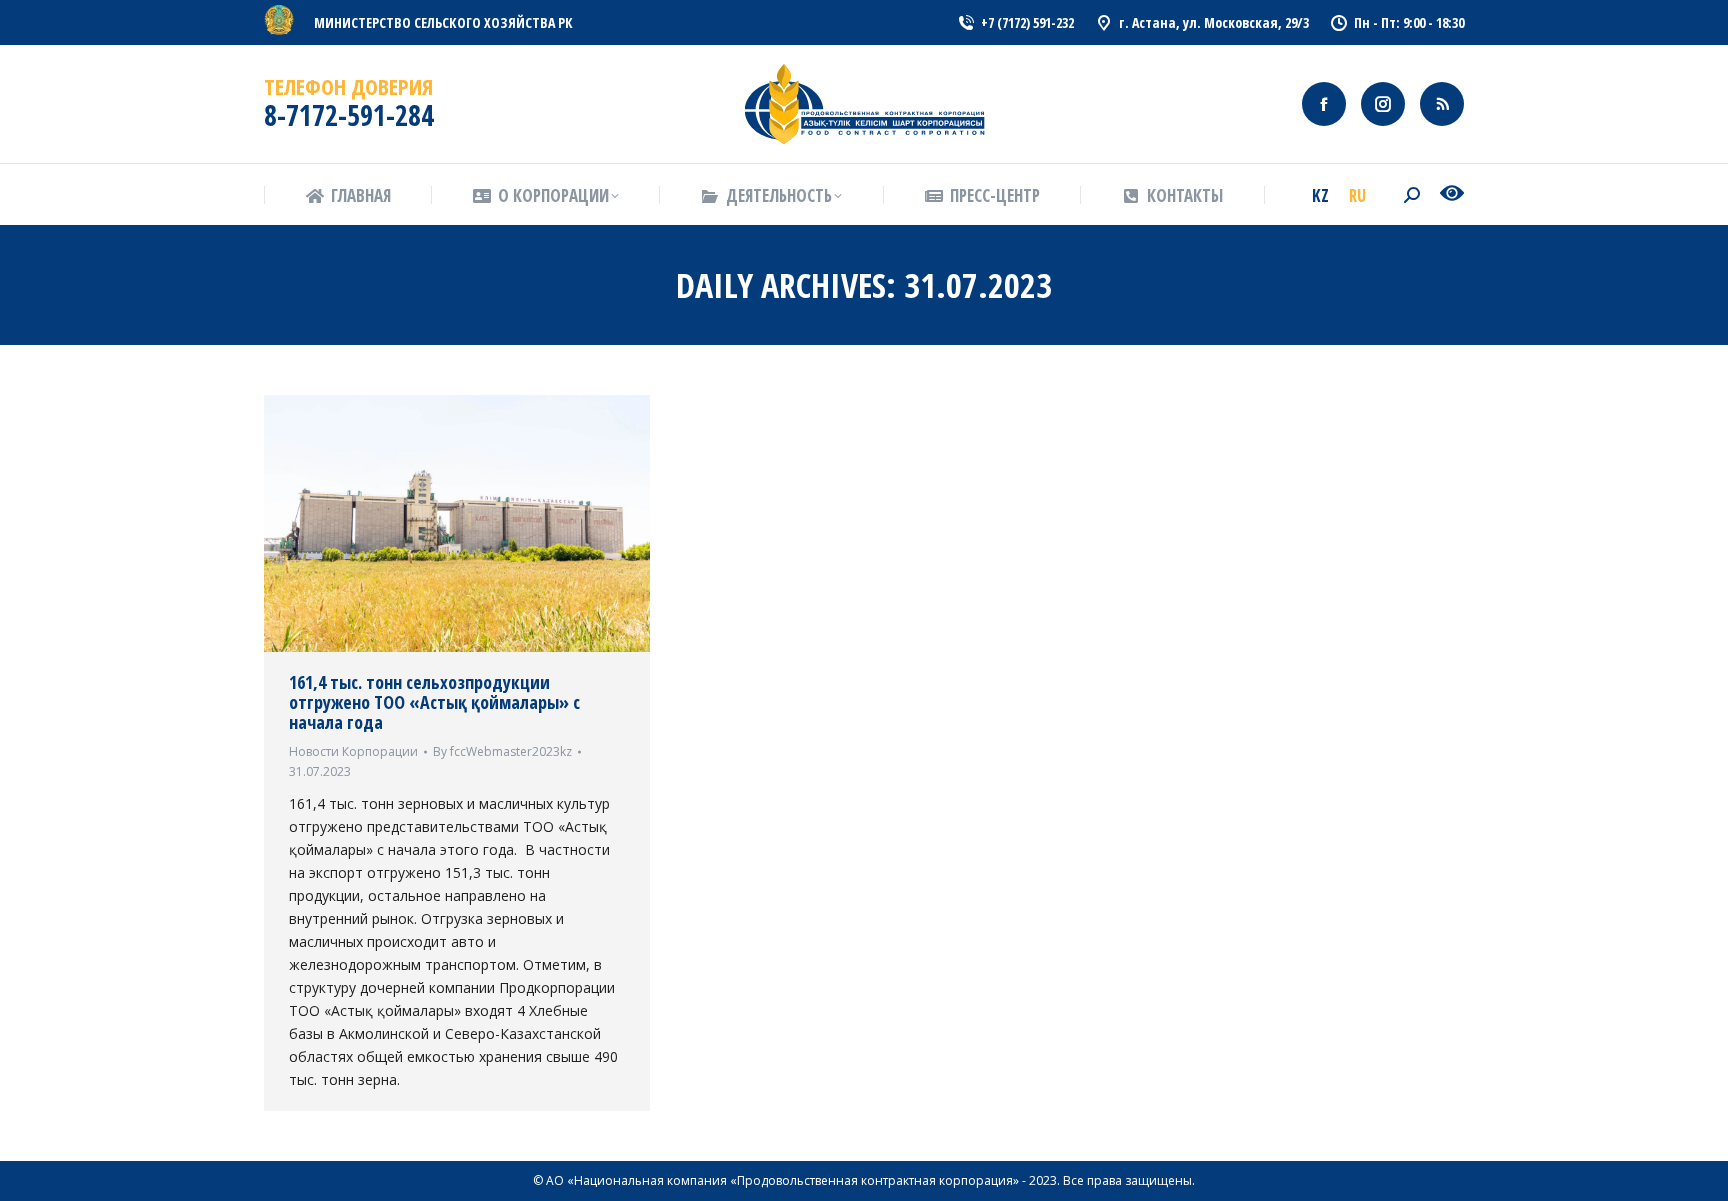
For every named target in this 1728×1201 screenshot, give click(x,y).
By (502, 751)
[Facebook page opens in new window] (1324, 104)
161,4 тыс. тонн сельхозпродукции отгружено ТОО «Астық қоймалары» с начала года (434, 702)
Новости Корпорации (353, 751)
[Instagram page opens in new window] (1383, 104)
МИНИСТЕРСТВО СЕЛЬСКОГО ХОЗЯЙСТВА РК (443, 22)
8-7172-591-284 (349, 115)
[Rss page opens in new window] (1442, 104)
